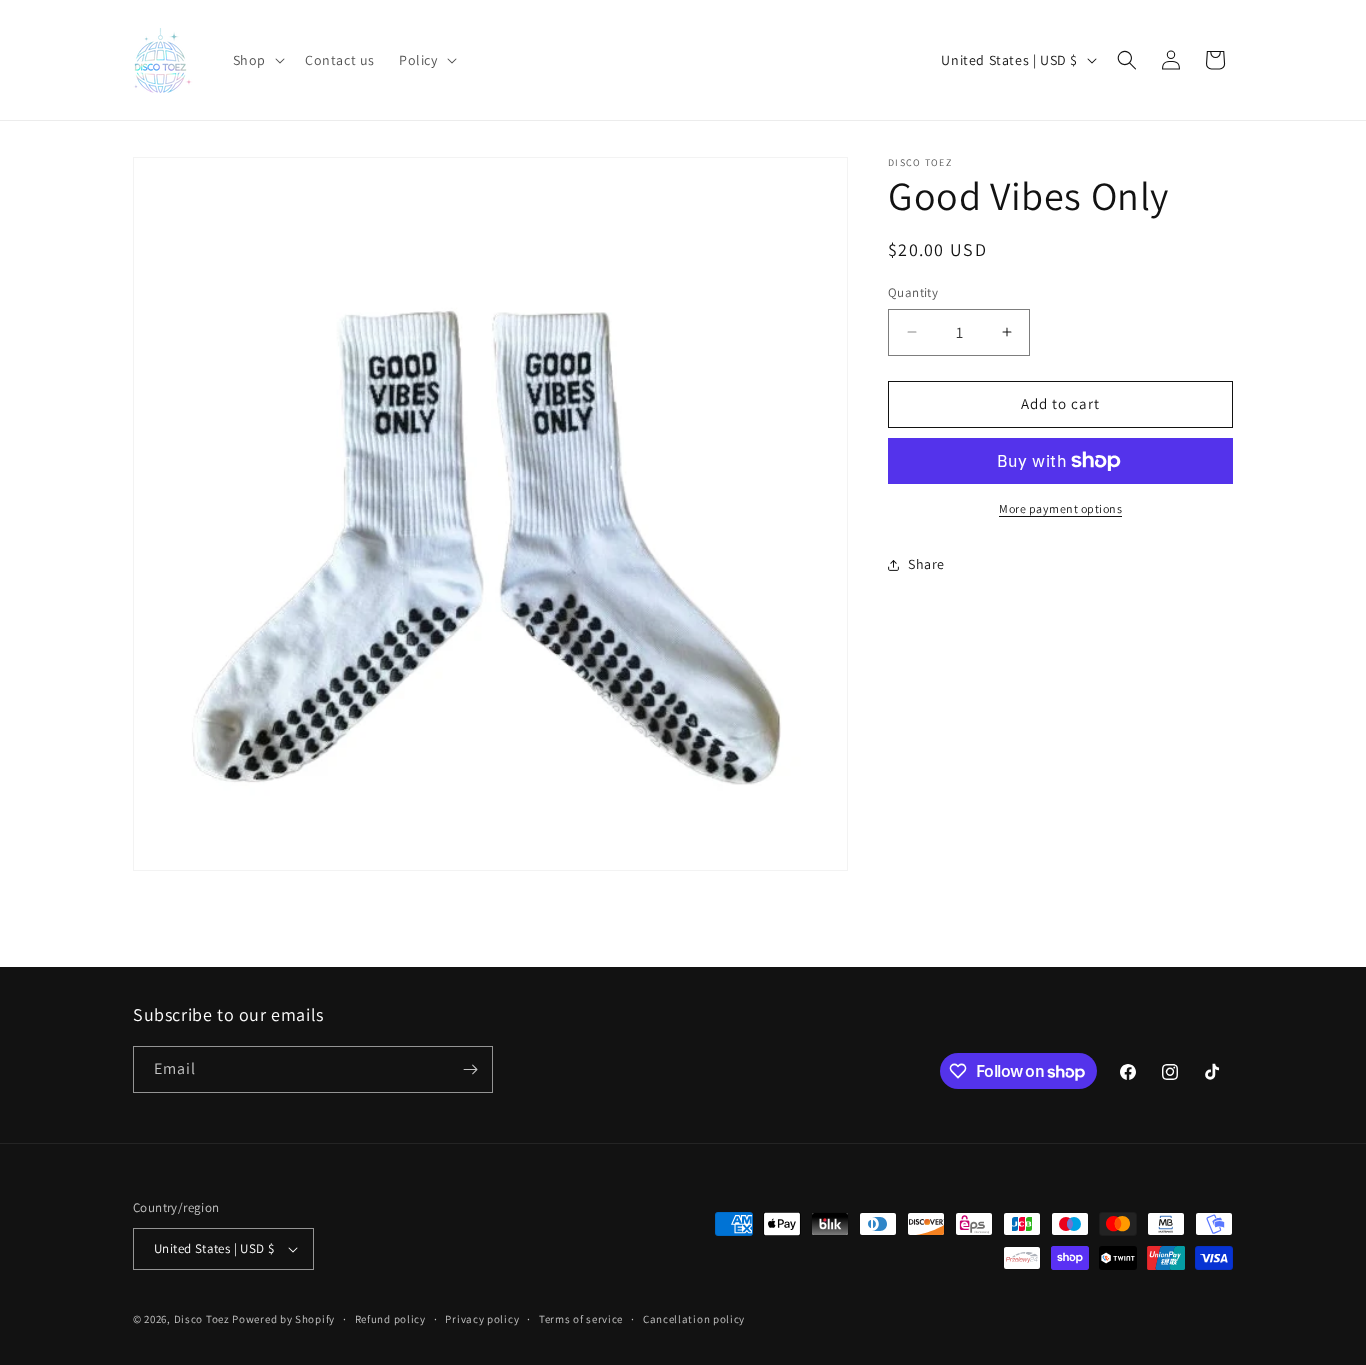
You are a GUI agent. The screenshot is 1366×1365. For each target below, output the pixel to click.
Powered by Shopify (283, 1319)
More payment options (1060, 508)
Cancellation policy (694, 1319)
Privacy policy (482, 1319)
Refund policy (390, 1319)
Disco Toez (202, 1319)
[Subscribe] (470, 1069)
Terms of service (581, 1319)
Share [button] (926, 564)
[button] (257, 60)
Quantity (913, 292)
